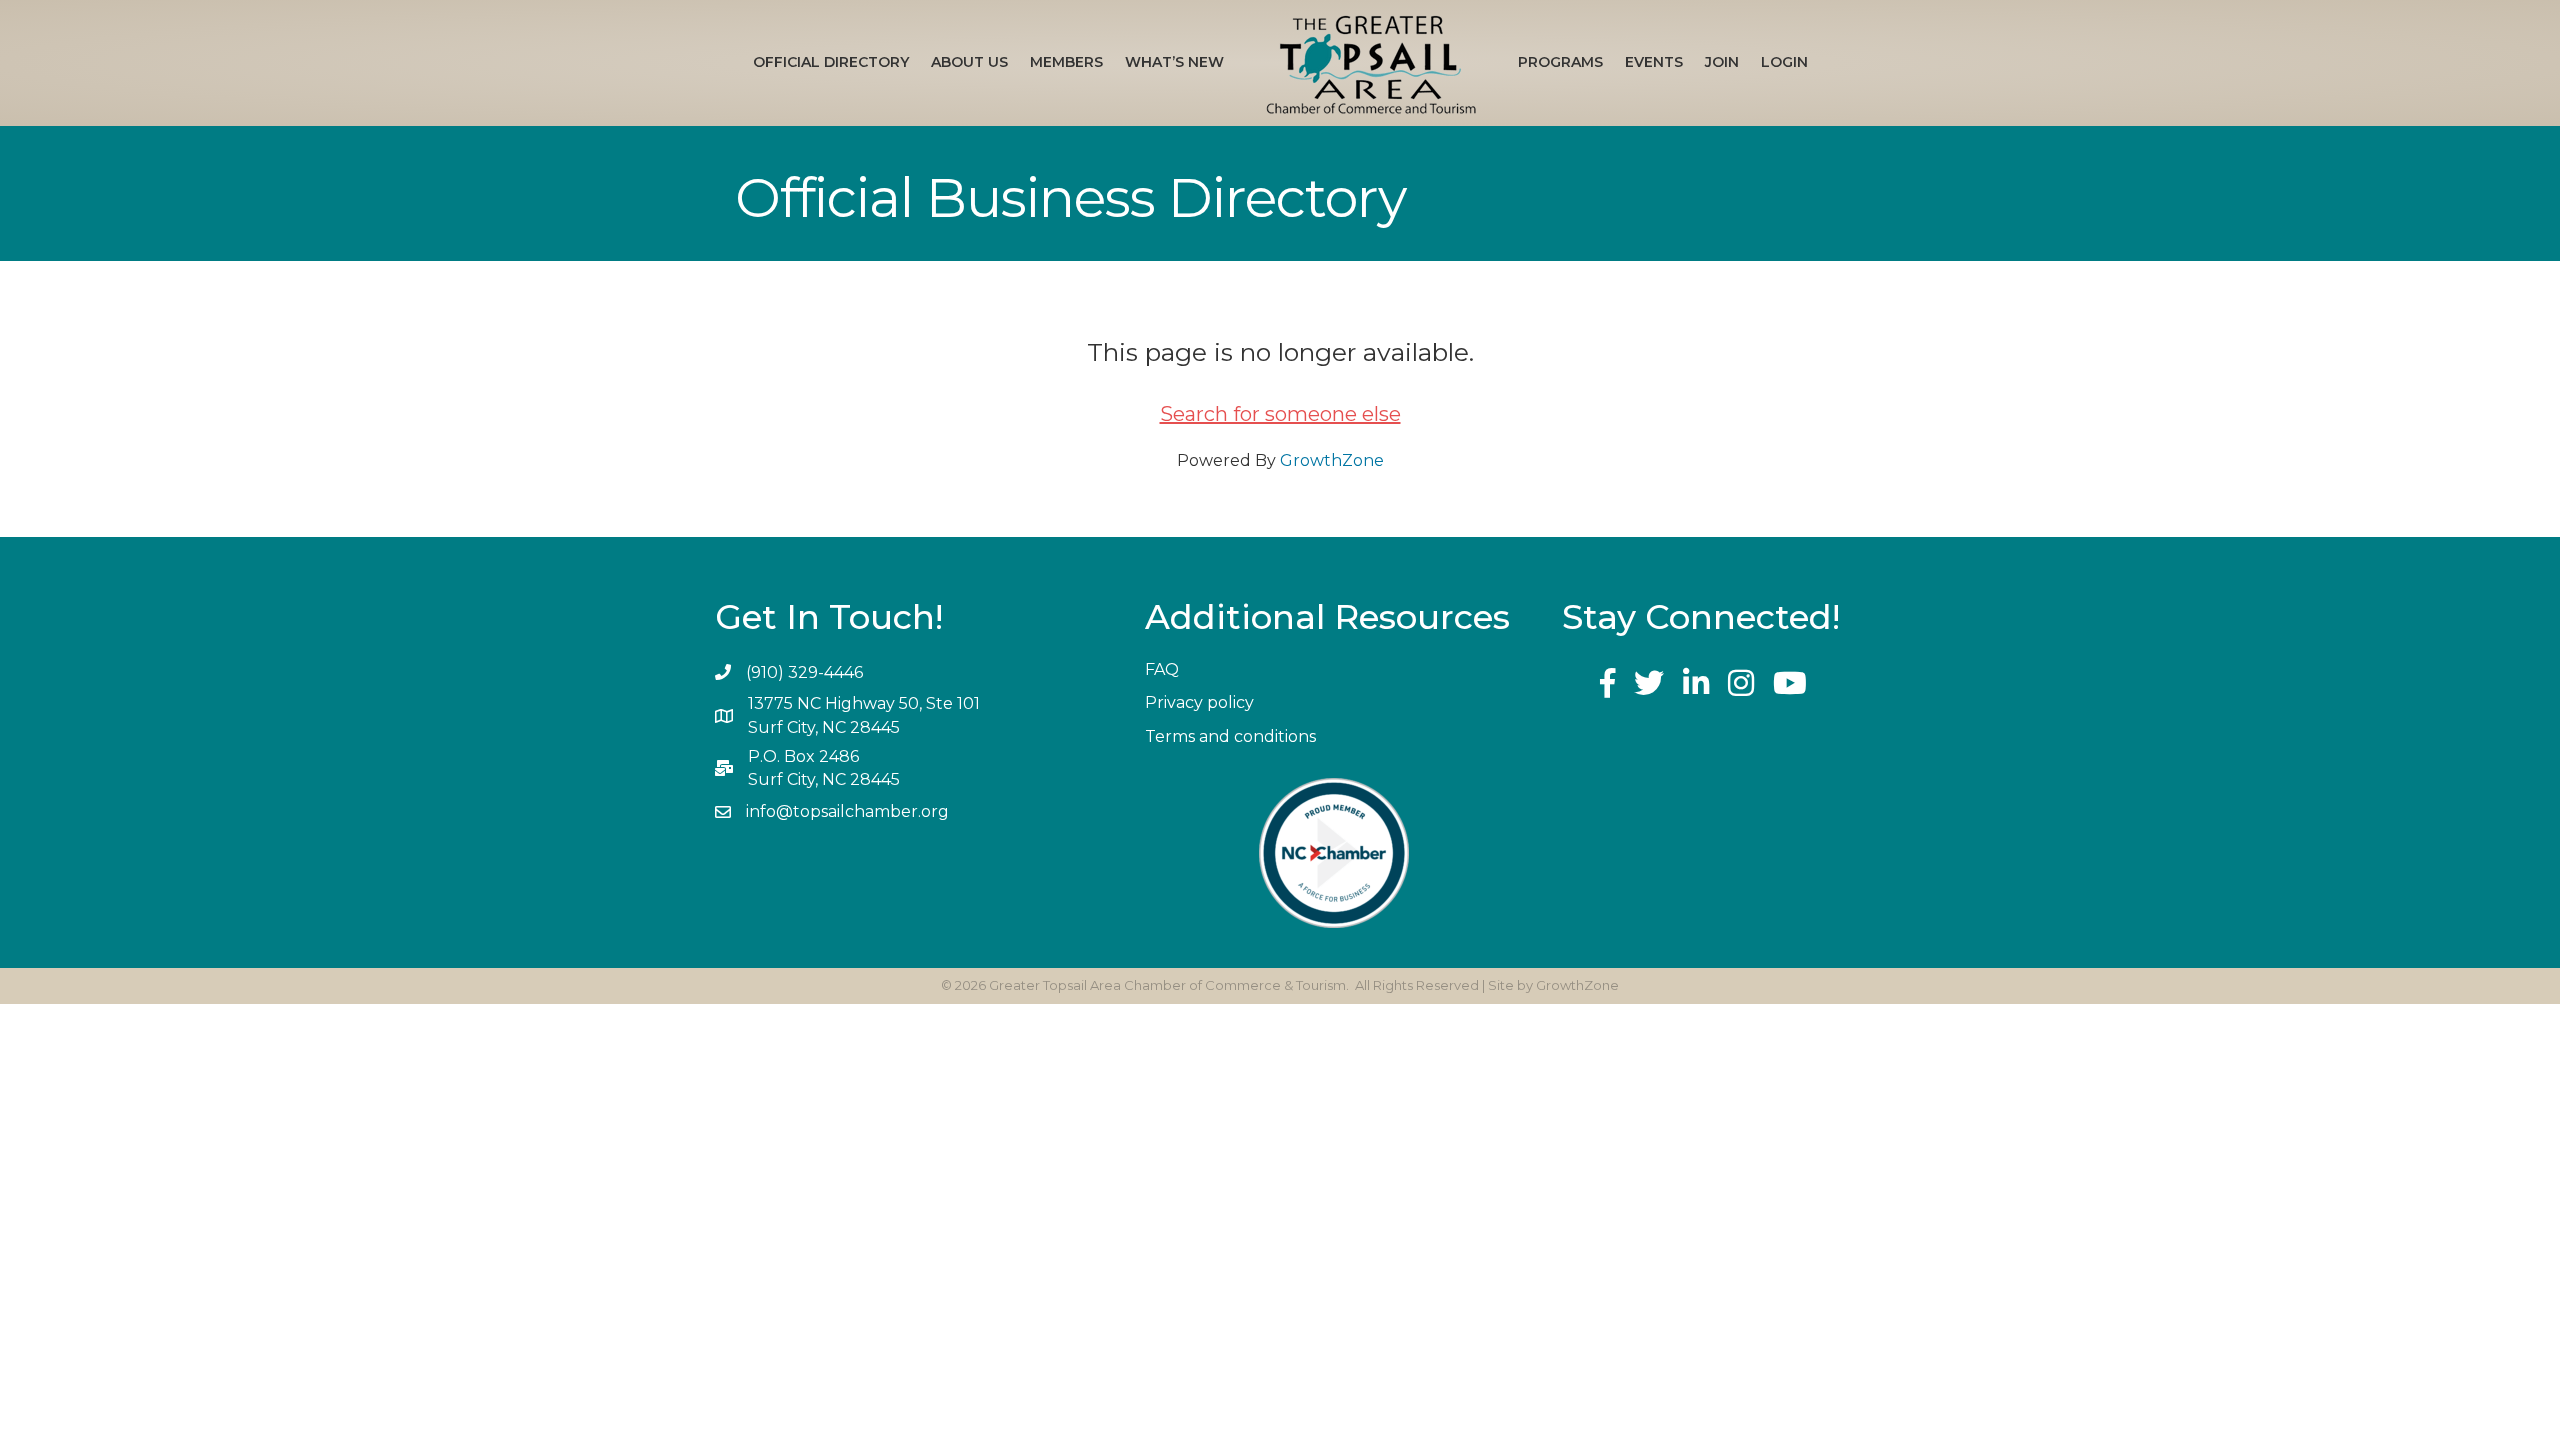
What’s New (1174, 62)
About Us (969, 62)
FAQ (1162, 669)
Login (1784, 62)
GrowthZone (1332, 460)
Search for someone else (1280, 414)
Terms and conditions (1230, 736)
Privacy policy (1199, 702)
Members (1066, 62)
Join (1722, 62)
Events (1654, 62)
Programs (1560, 62)
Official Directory (831, 62)
